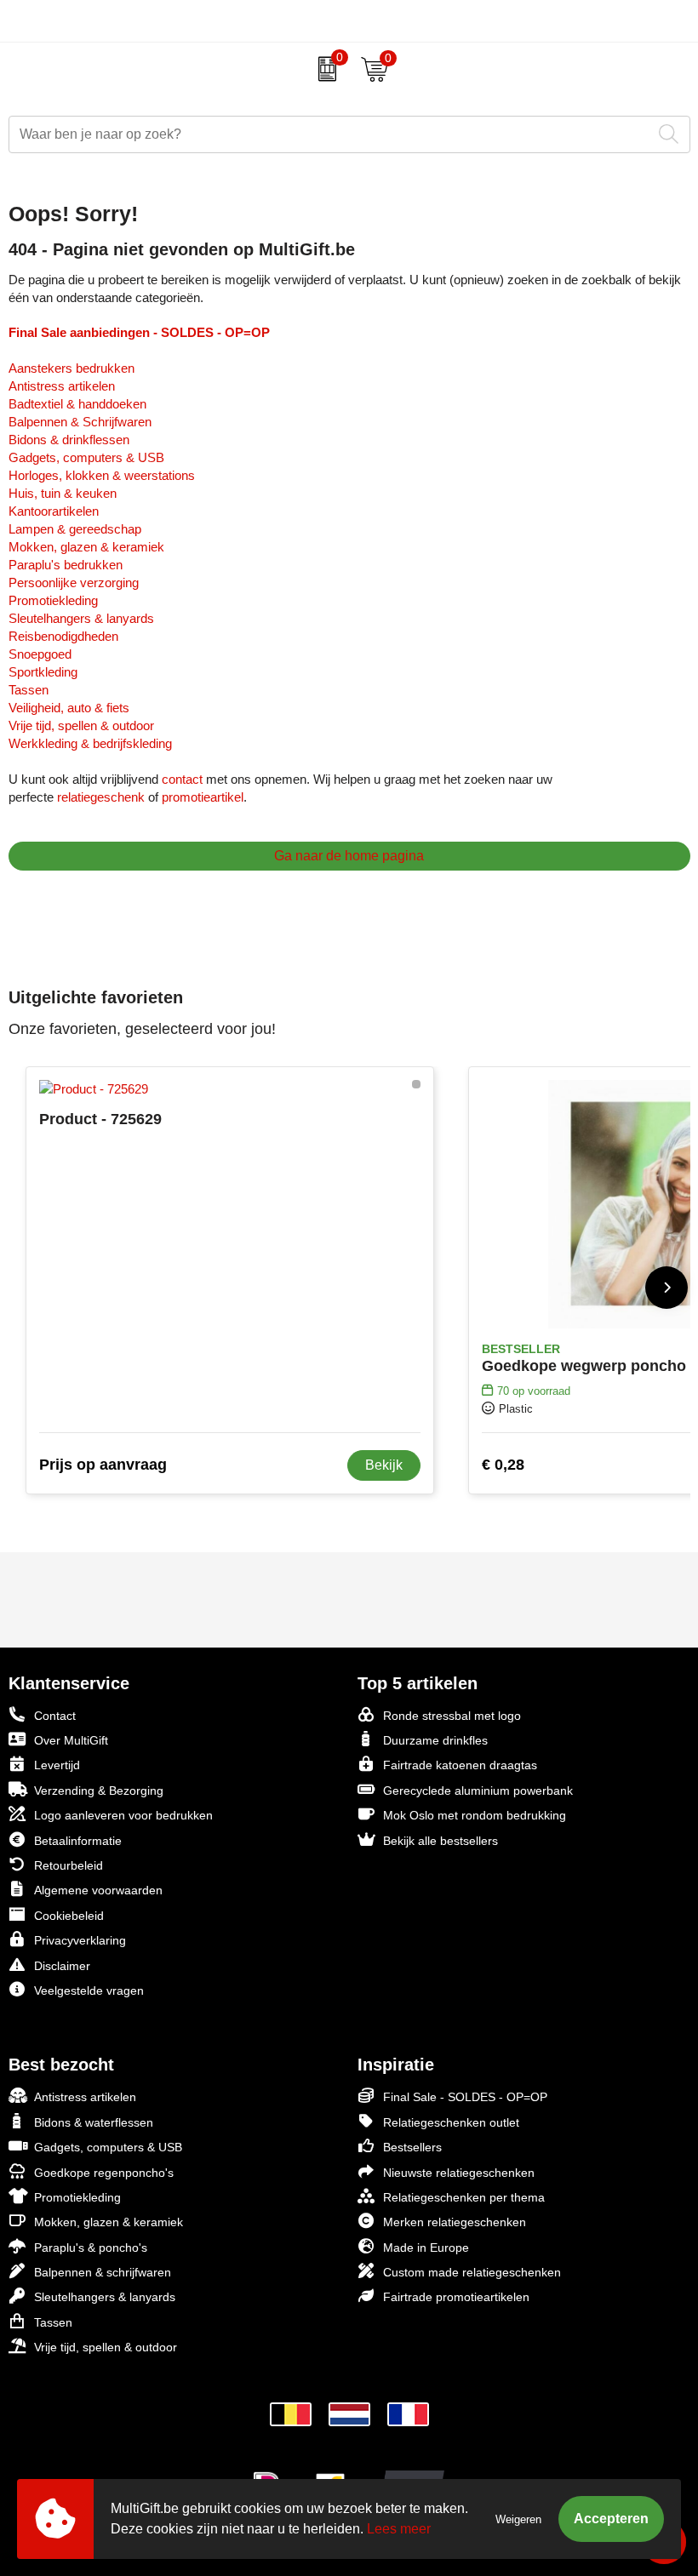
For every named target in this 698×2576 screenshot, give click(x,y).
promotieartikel (203, 797)
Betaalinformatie (78, 1841)
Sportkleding (43, 672)
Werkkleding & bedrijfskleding (90, 743)
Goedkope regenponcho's (104, 2173)
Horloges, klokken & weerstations (102, 475)
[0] (323, 69)
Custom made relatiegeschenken (472, 2272)
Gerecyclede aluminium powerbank (478, 1791)
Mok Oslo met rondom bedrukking (475, 1815)
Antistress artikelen (62, 386)
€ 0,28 (503, 1465)
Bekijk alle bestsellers (441, 1841)
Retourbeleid (69, 1865)
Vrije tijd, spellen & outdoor (81, 725)
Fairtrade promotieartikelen (456, 2297)
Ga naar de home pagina (349, 856)
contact (182, 779)
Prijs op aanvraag (103, 1465)
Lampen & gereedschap (75, 529)
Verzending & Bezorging (99, 1791)
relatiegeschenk (101, 797)
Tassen (29, 690)
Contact (55, 1716)
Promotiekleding (53, 600)
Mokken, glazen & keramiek (86, 547)
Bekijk (384, 1465)
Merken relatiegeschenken (455, 2222)
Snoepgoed (40, 654)
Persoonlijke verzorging (74, 583)
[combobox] (330, 134)
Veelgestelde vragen (89, 1991)
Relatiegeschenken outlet (451, 2122)
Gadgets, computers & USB (86, 457)
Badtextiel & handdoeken (77, 404)
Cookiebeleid (69, 1916)
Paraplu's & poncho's (91, 2248)
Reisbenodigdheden (63, 636)
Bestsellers (412, 2147)
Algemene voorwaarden (98, 1890)
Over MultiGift (71, 1740)
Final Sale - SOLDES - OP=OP (465, 2097)
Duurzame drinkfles (435, 1740)
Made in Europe (426, 2248)
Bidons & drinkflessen (69, 440)
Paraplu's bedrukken (66, 565)
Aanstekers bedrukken (72, 368)
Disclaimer (62, 1966)
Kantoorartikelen (54, 511)
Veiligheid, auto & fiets (69, 708)
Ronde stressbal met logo (452, 1716)
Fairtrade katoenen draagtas (460, 1765)
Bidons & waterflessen (94, 2122)
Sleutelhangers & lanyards (81, 618)
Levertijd (57, 1765)
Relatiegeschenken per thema (464, 2197)
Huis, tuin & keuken (63, 493)
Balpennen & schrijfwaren (103, 2272)
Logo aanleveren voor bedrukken (123, 1815)
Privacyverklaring (80, 1940)
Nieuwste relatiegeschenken (459, 2173)
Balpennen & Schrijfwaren (80, 422)
